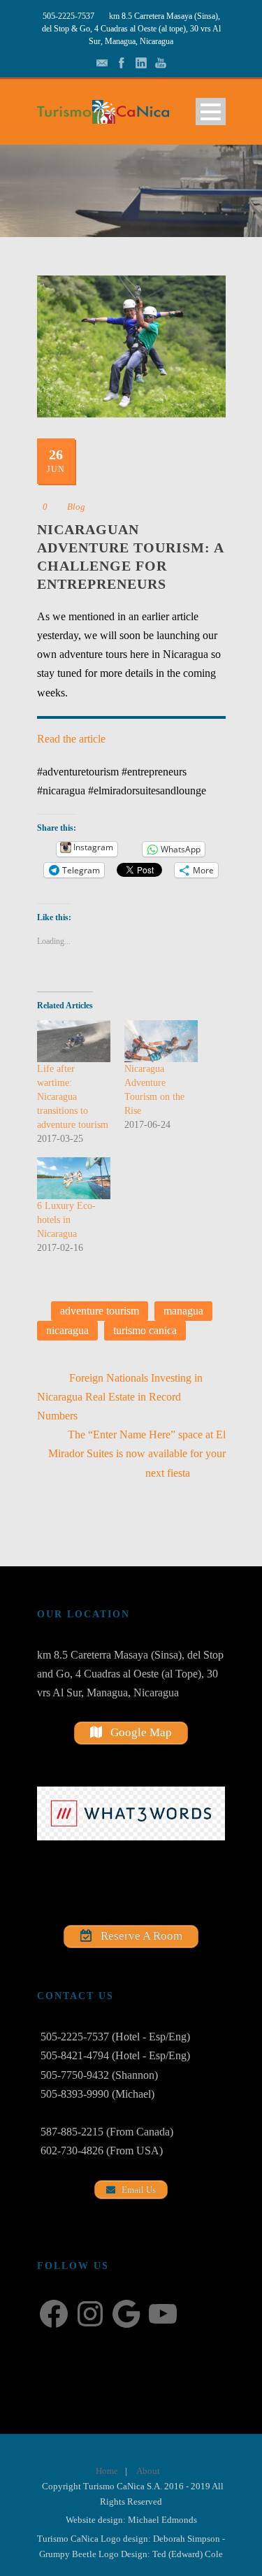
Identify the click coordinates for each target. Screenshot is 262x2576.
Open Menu (211, 112)
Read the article (71, 739)
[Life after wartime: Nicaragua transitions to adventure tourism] (74, 1041)
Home (107, 2471)
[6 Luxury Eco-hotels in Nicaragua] (74, 1178)
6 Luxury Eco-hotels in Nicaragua (66, 1220)
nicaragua (67, 1330)
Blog (76, 507)
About (148, 2471)
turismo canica (145, 1330)
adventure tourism (100, 1311)
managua (183, 1311)
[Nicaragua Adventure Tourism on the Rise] (161, 1041)
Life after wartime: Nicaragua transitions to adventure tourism (73, 1097)
